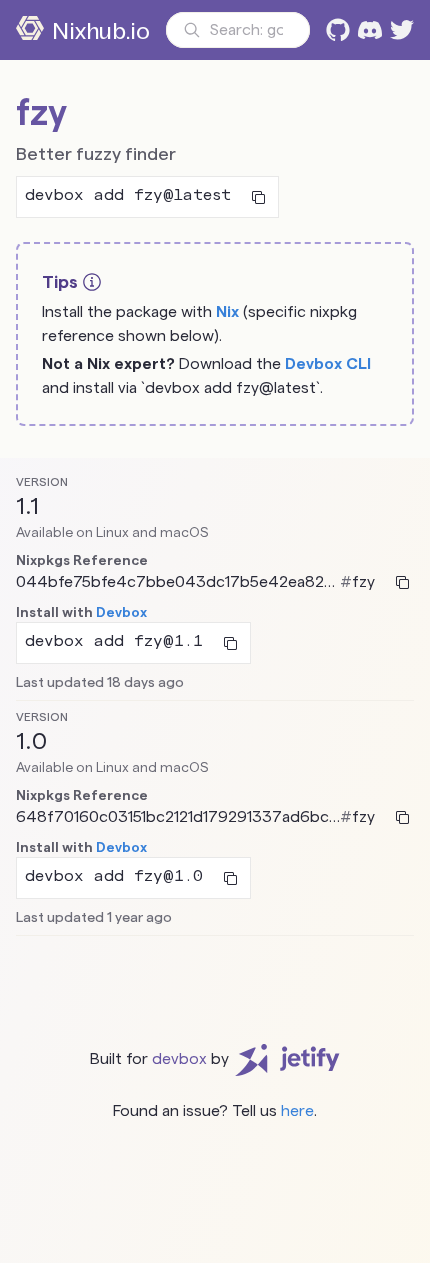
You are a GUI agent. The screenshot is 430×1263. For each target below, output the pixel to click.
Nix (227, 311)
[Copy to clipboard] (258, 197)
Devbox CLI (328, 363)
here (297, 1110)
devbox (179, 1058)
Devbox (121, 612)
